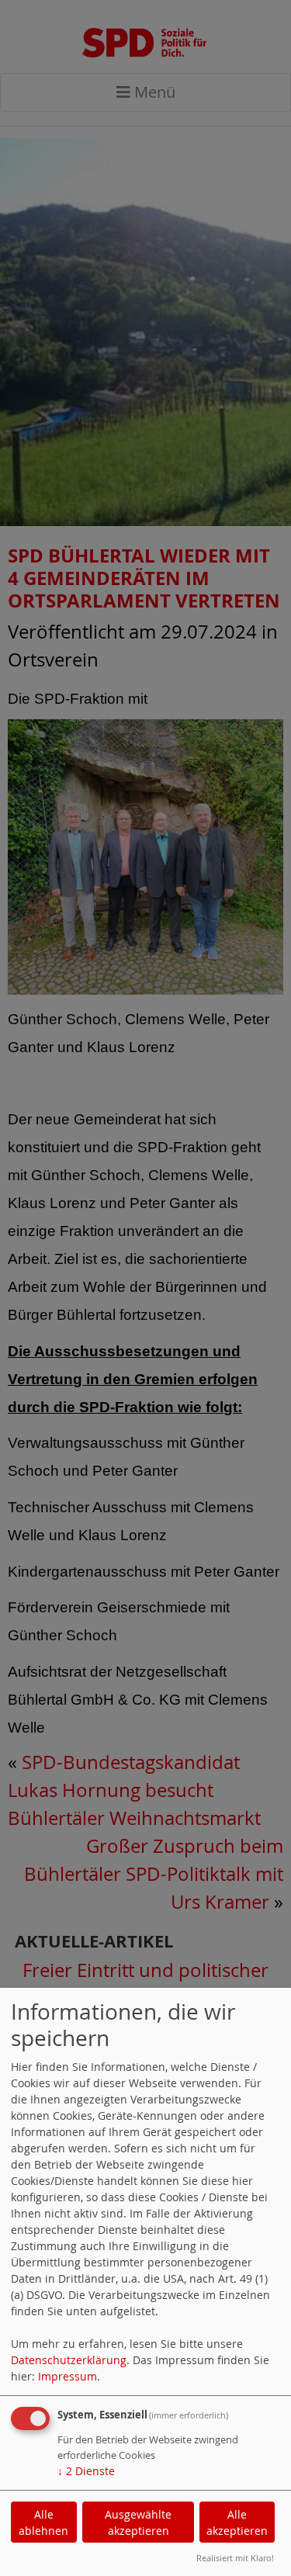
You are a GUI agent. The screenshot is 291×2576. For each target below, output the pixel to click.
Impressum (68, 2376)
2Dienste (86, 2471)
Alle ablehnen (43, 2522)
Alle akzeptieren (237, 2522)
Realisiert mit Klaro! (235, 2558)
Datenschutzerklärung (69, 2360)
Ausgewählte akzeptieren (138, 2522)
